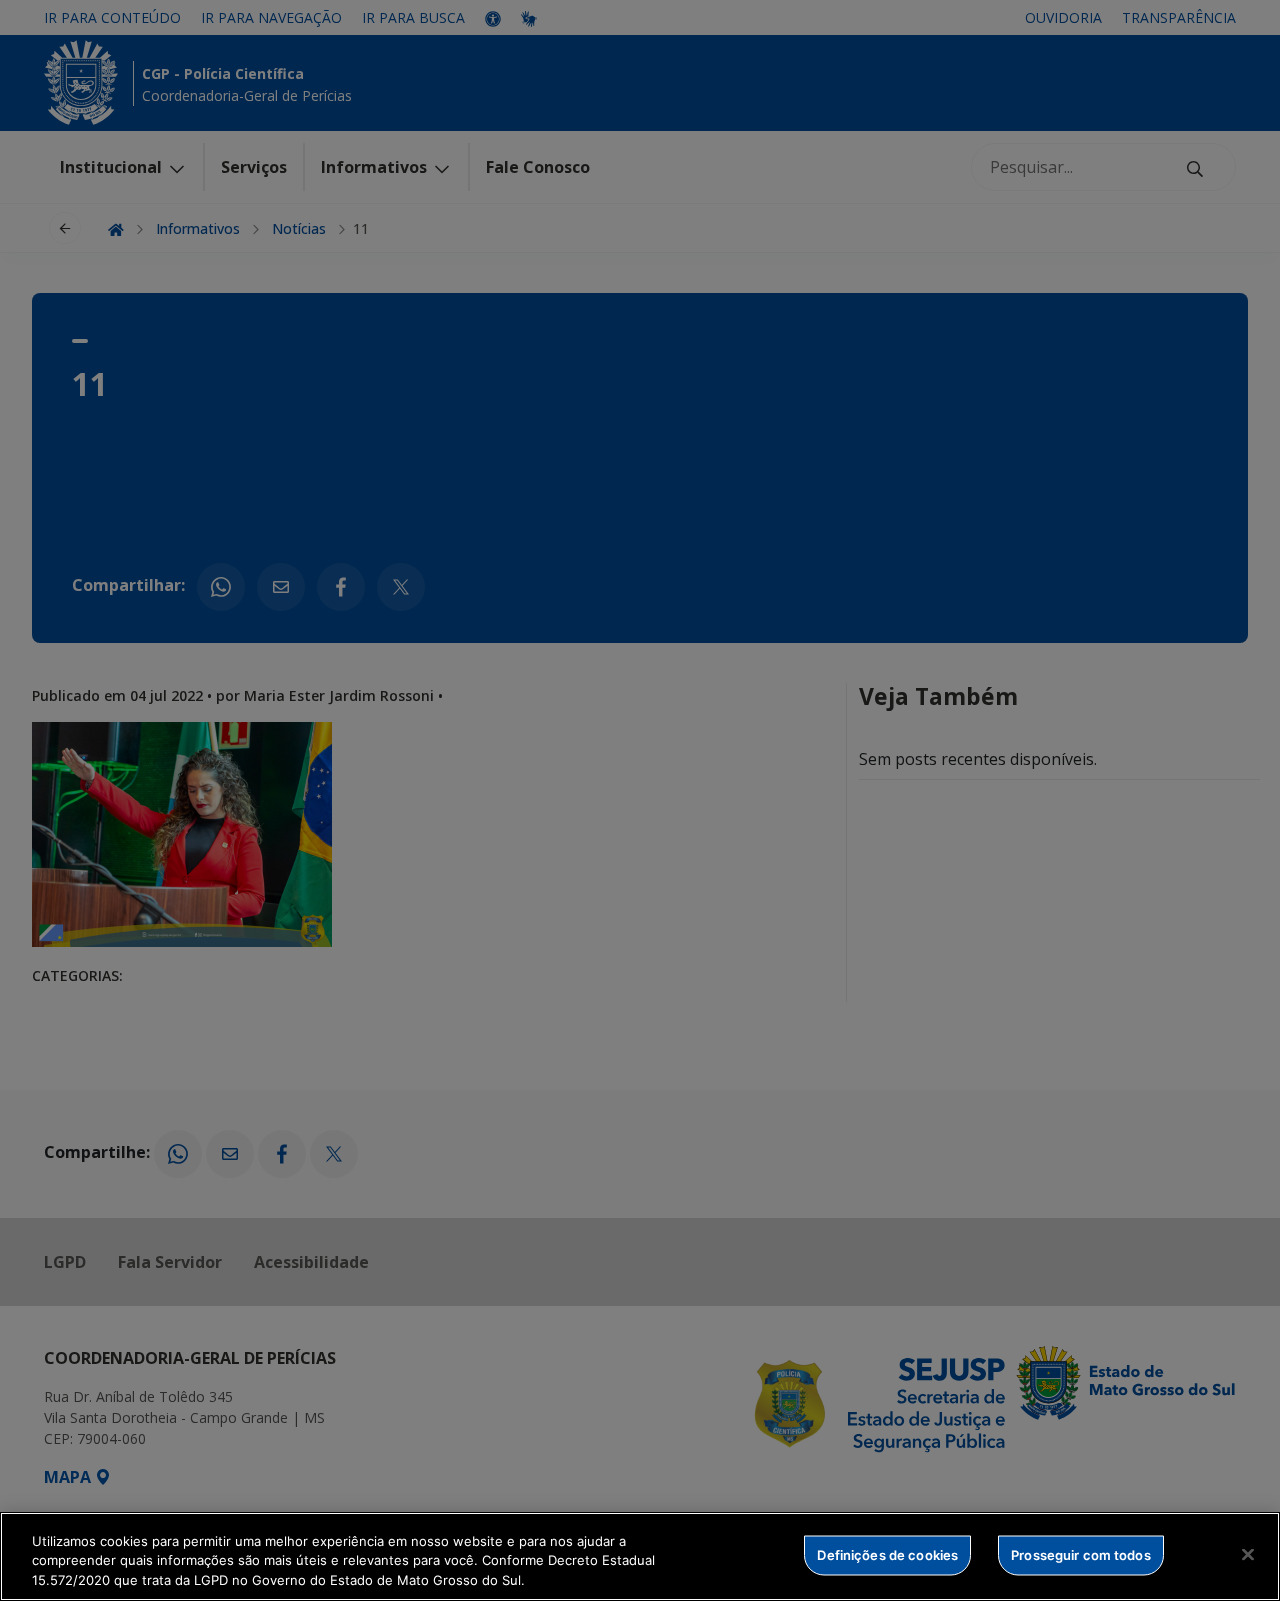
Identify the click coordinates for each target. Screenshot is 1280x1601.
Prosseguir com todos (1081, 1554)
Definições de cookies (887, 1554)
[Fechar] (1248, 1554)
